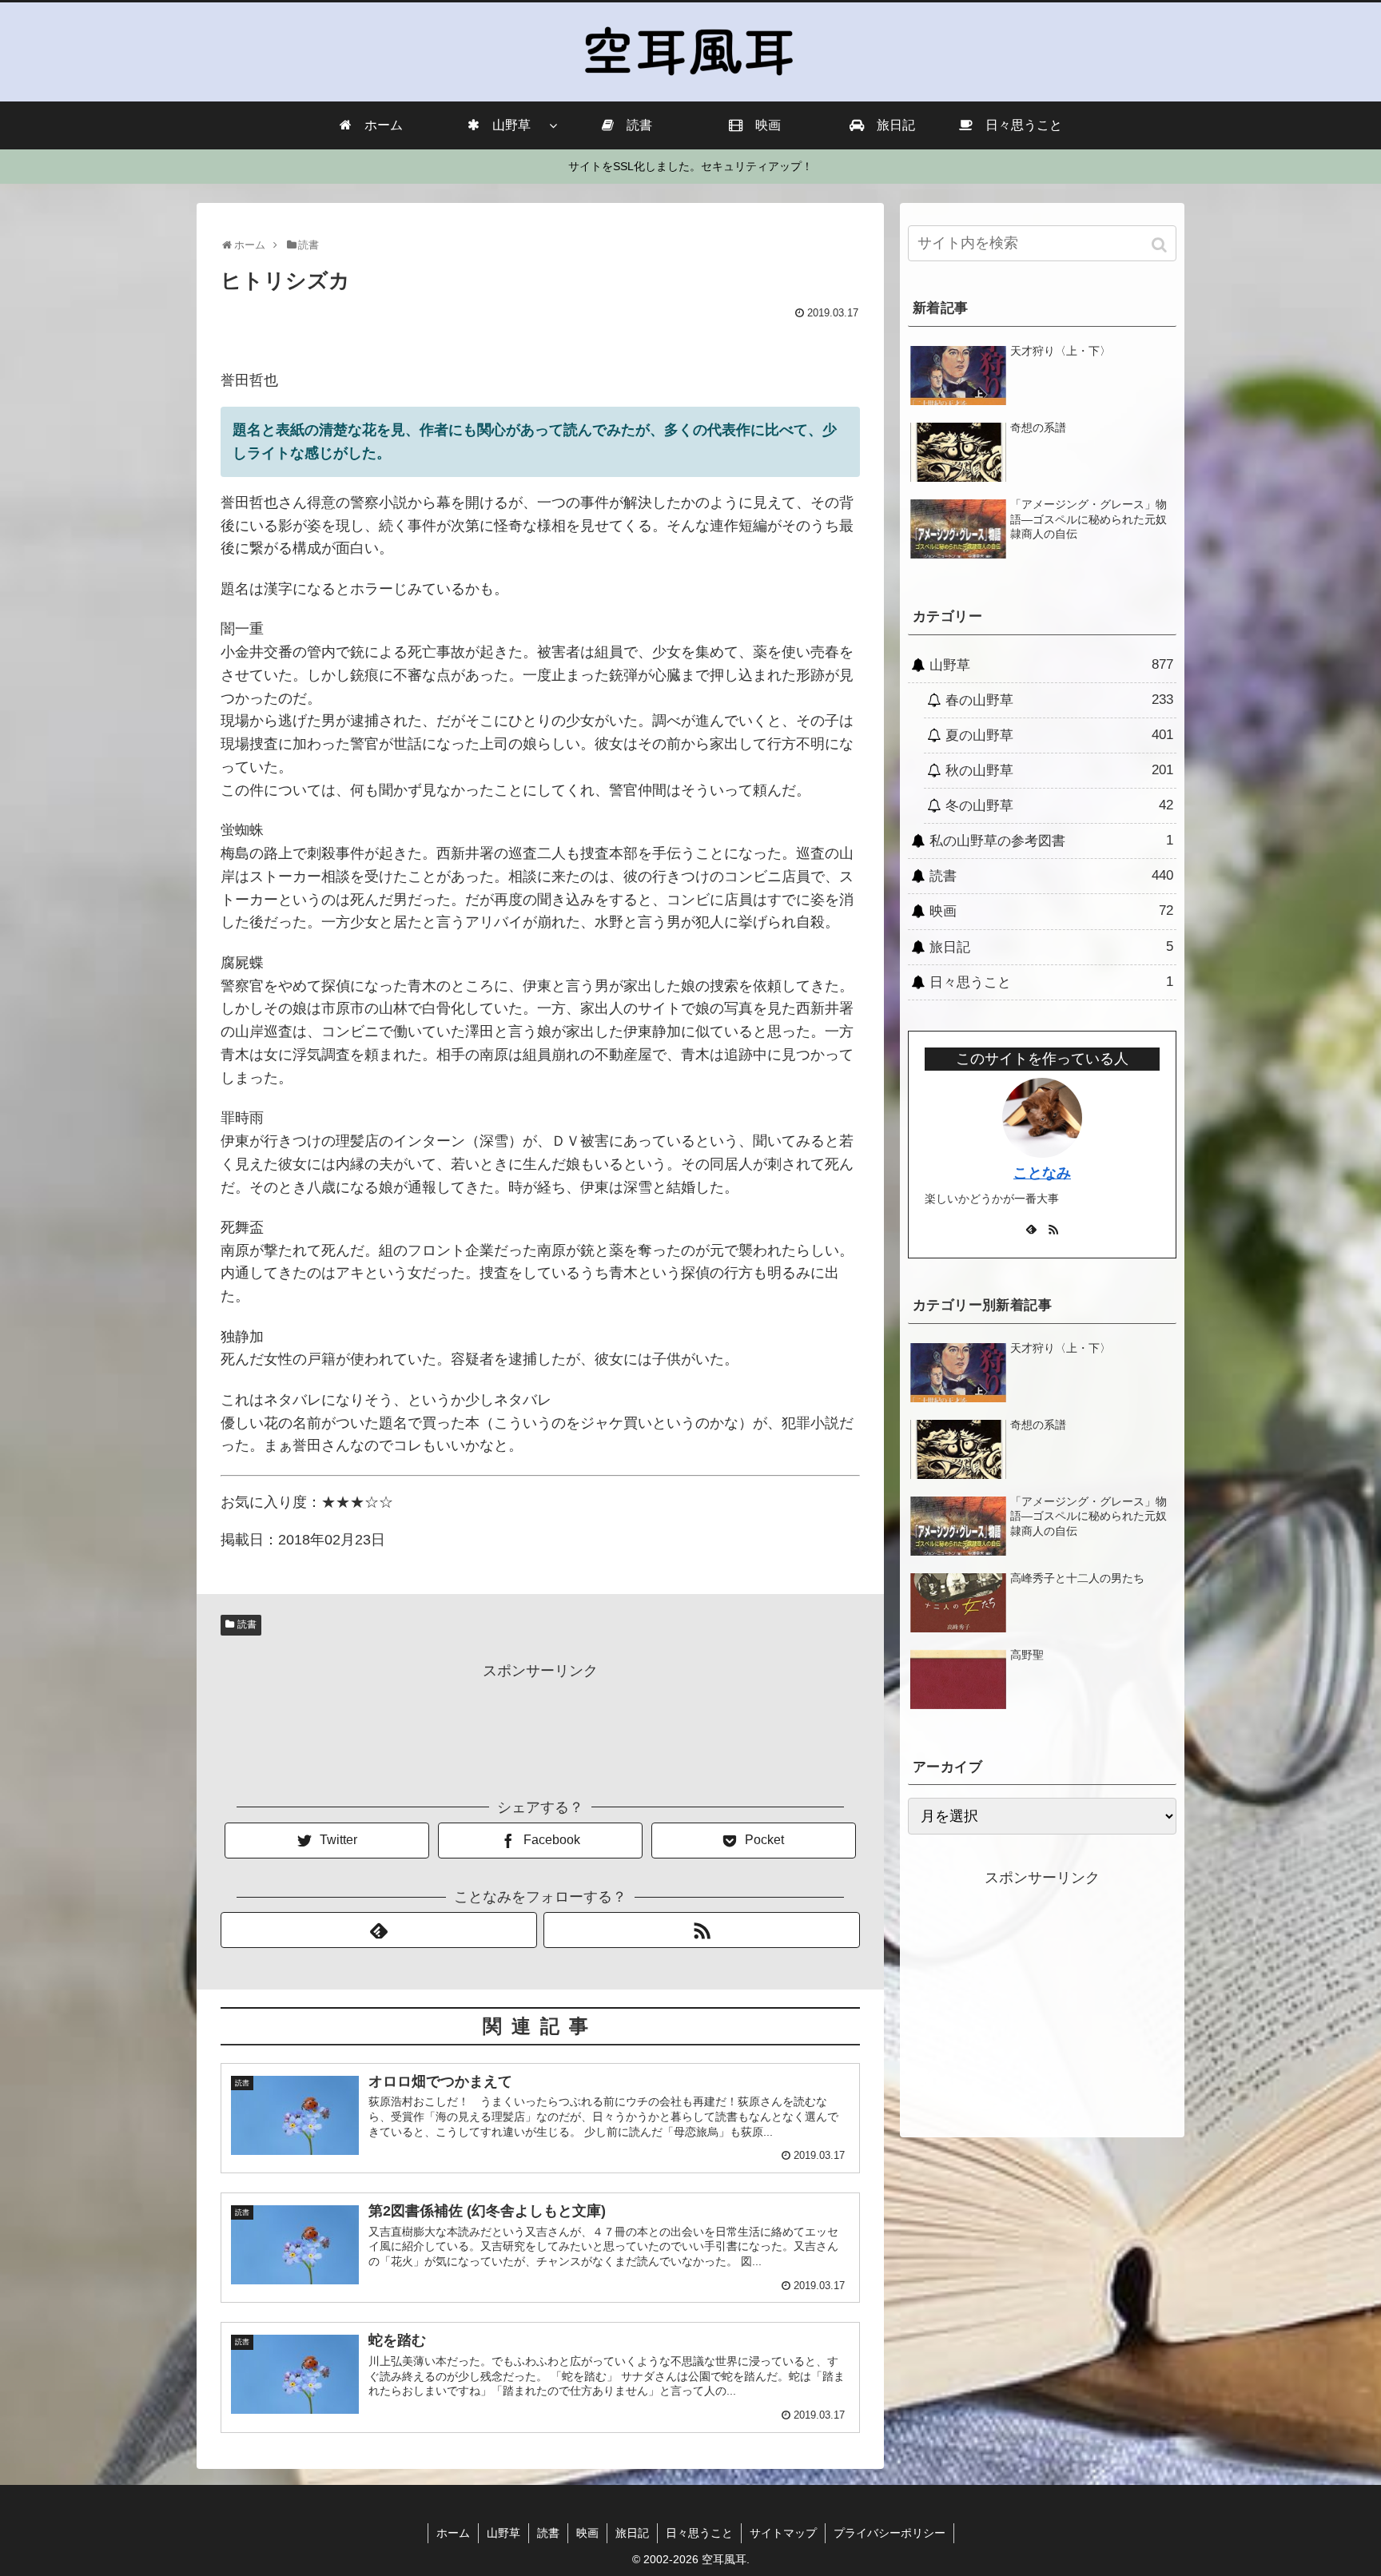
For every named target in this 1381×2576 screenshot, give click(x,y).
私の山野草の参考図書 (1051, 841)
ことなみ (1042, 1173)
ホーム (453, 2533)
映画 (1051, 911)
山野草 (1051, 665)
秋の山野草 (1059, 770)
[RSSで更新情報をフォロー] (702, 1930)
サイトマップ (783, 2533)
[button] (1161, 245)
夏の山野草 (1059, 735)
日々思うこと (1051, 982)
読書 (247, 1624)
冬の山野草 (1059, 805)
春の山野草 (1059, 700)
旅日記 (1051, 947)
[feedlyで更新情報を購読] (379, 1930)
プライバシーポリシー (889, 2533)
